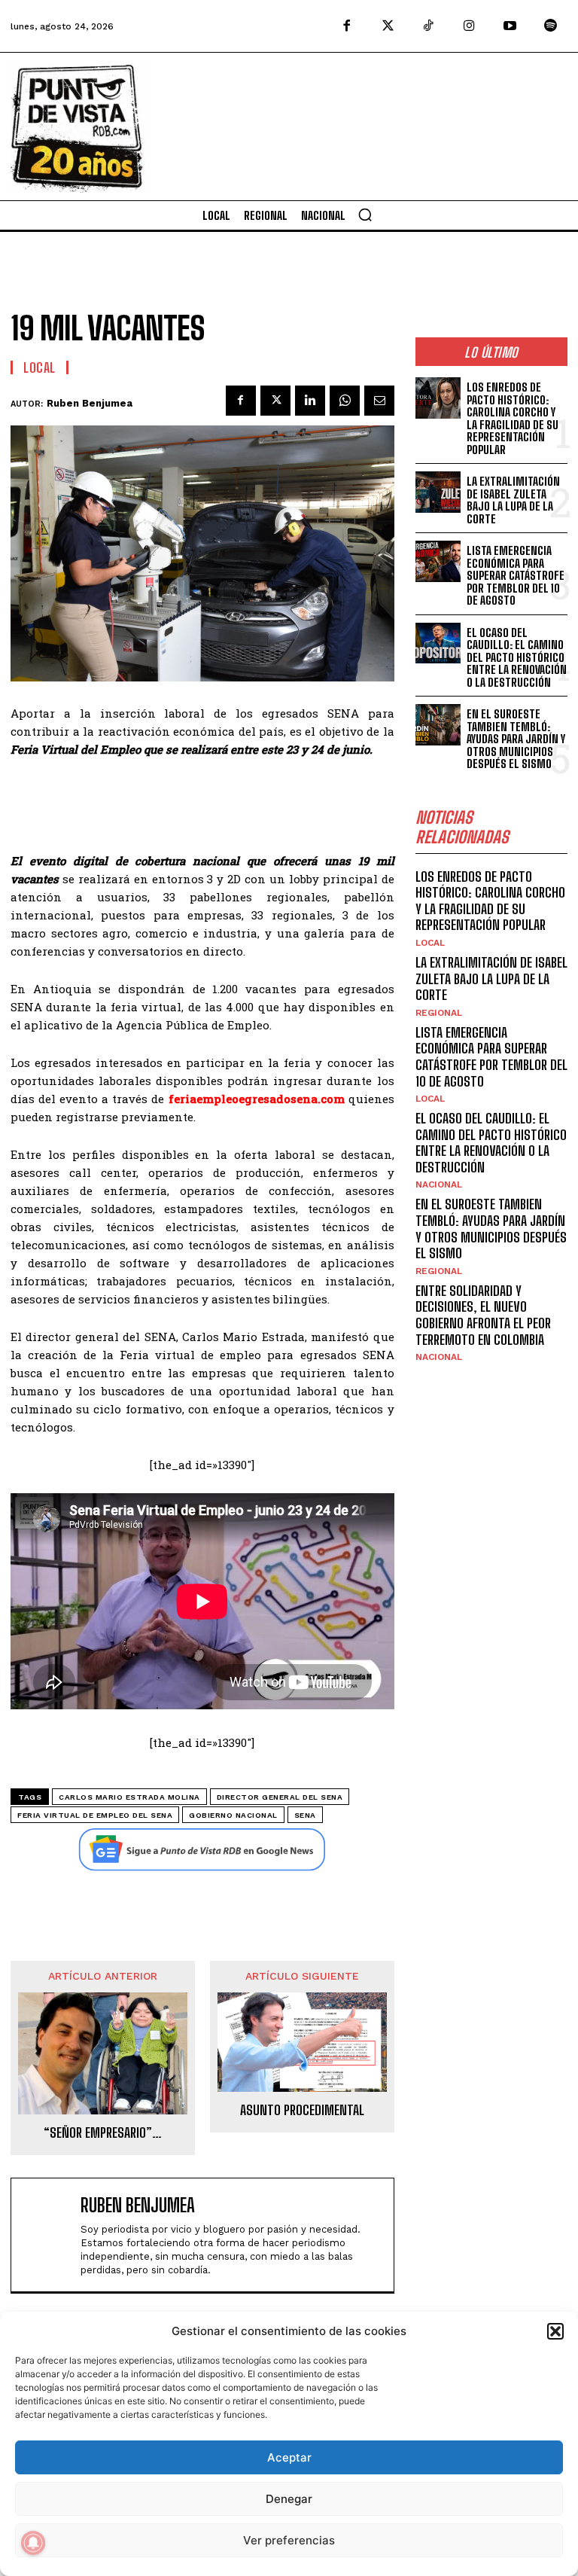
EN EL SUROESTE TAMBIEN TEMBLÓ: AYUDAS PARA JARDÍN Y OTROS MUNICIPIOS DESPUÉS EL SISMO (516, 739)
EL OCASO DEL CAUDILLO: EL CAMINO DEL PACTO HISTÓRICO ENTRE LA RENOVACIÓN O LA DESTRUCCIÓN (517, 657)
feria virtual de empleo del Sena (95, 1815)
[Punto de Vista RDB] (78, 127)
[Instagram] (469, 26)
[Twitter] (388, 26)
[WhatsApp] (345, 401)
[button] (555, 2331)
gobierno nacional (233, 1815)
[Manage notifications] (33, 2543)
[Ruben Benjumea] (49, 2235)
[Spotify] (551, 26)
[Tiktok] (428, 26)
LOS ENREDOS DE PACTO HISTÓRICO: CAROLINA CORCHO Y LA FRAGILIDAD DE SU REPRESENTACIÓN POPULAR (513, 418)
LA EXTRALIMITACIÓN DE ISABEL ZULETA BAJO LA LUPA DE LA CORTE (513, 500)
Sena (305, 1815)
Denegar (289, 2499)
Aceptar (289, 2457)
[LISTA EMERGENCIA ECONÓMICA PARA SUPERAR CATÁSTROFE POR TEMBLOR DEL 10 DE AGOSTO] (438, 561)
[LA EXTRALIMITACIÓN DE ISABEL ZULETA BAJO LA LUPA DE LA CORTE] (438, 492)
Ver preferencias (289, 2540)
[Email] (379, 401)
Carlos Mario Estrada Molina (129, 1797)
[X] (275, 401)
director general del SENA (280, 1797)
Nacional (439, 1184)
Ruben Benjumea (90, 403)
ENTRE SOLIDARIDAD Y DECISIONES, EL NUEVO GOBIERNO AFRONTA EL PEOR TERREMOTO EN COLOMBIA (483, 1315)
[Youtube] (510, 26)
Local (40, 367)
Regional (439, 1013)
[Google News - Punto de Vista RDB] (202, 1849)
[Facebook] (347, 26)
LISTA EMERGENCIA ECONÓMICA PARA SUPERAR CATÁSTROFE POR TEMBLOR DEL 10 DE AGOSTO (516, 575)
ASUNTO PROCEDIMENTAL (302, 2110)
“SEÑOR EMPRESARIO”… (103, 2133)
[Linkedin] (310, 401)
